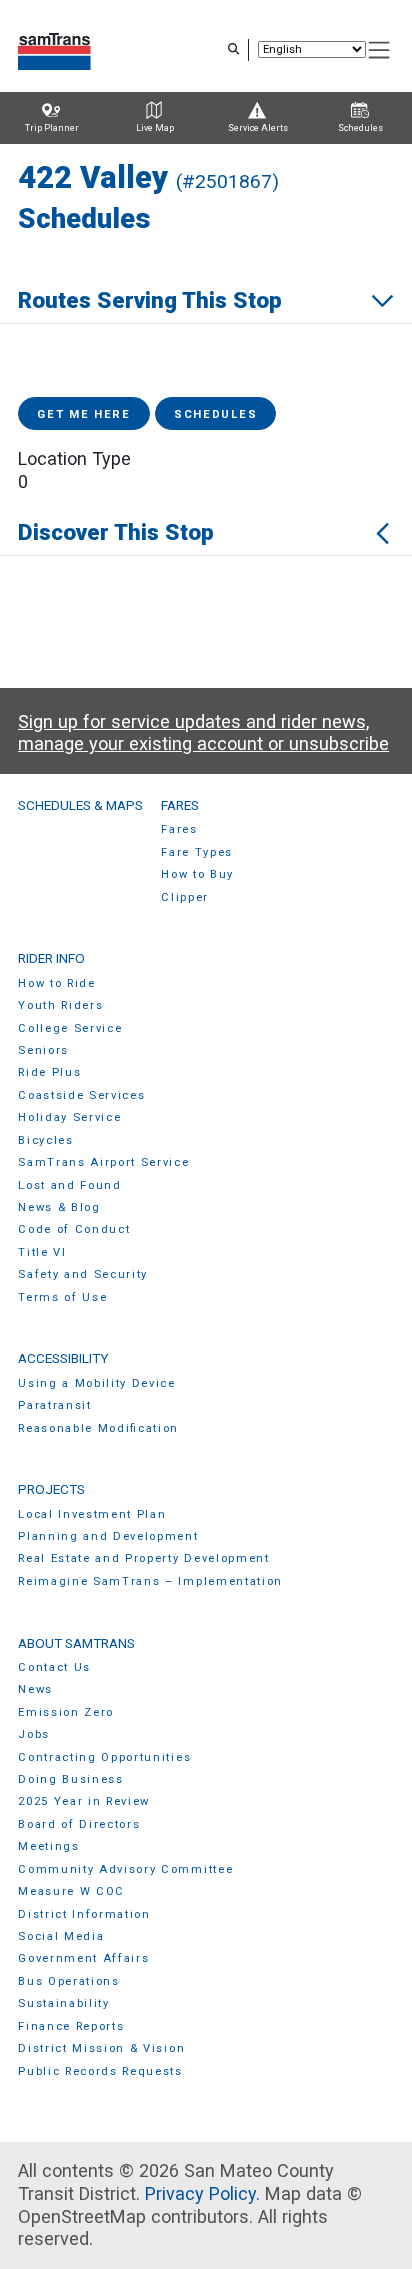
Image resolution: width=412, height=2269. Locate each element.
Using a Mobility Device (97, 1383)
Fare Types (197, 852)
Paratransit (55, 1405)
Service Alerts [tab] (258, 128)
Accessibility (63, 1358)
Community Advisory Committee (125, 1869)
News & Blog (59, 1207)
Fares (180, 805)
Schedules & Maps (80, 805)
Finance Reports (71, 2026)
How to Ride (57, 983)
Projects (51, 1489)
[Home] (54, 49)
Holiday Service (69, 1117)
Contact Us (54, 1667)
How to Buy (197, 874)
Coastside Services (81, 1095)
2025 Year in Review (84, 1801)
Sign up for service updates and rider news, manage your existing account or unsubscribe (203, 733)
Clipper (185, 897)
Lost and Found (70, 1185)
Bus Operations (69, 1981)
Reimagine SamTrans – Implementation (150, 1581)
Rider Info (51, 958)
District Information (84, 1914)
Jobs (34, 1734)
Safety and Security (83, 1274)
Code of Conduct (74, 1229)
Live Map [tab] (155, 128)
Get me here (84, 414)
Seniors (43, 1050)
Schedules (215, 414)
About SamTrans (76, 1643)
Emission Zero (66, 1712)
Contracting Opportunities (104, 1757)
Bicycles (45, 1140)
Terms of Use (62, 1297)
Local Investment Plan (92, 1514)
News (35, 1689)
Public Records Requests (100, 2071)
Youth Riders (60, 1005)
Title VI (42, 1252)
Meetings (48, 1846)
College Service (70, 1028)
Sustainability (64, 2003)
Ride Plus (49, 1072)
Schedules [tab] (360, 128)
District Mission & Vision (101, 2048)
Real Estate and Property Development (144, 1558)
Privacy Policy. (202, 2193)
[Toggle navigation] (380, 50)
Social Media (61, 1936)
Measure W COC (71, 1891)
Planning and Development (108, 1536)
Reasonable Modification (98, 1428)
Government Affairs (83, 1958)
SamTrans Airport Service (103, 1162)
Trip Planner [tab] (52, 128)
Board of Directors (79, 1824)
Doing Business (71, 1779)
